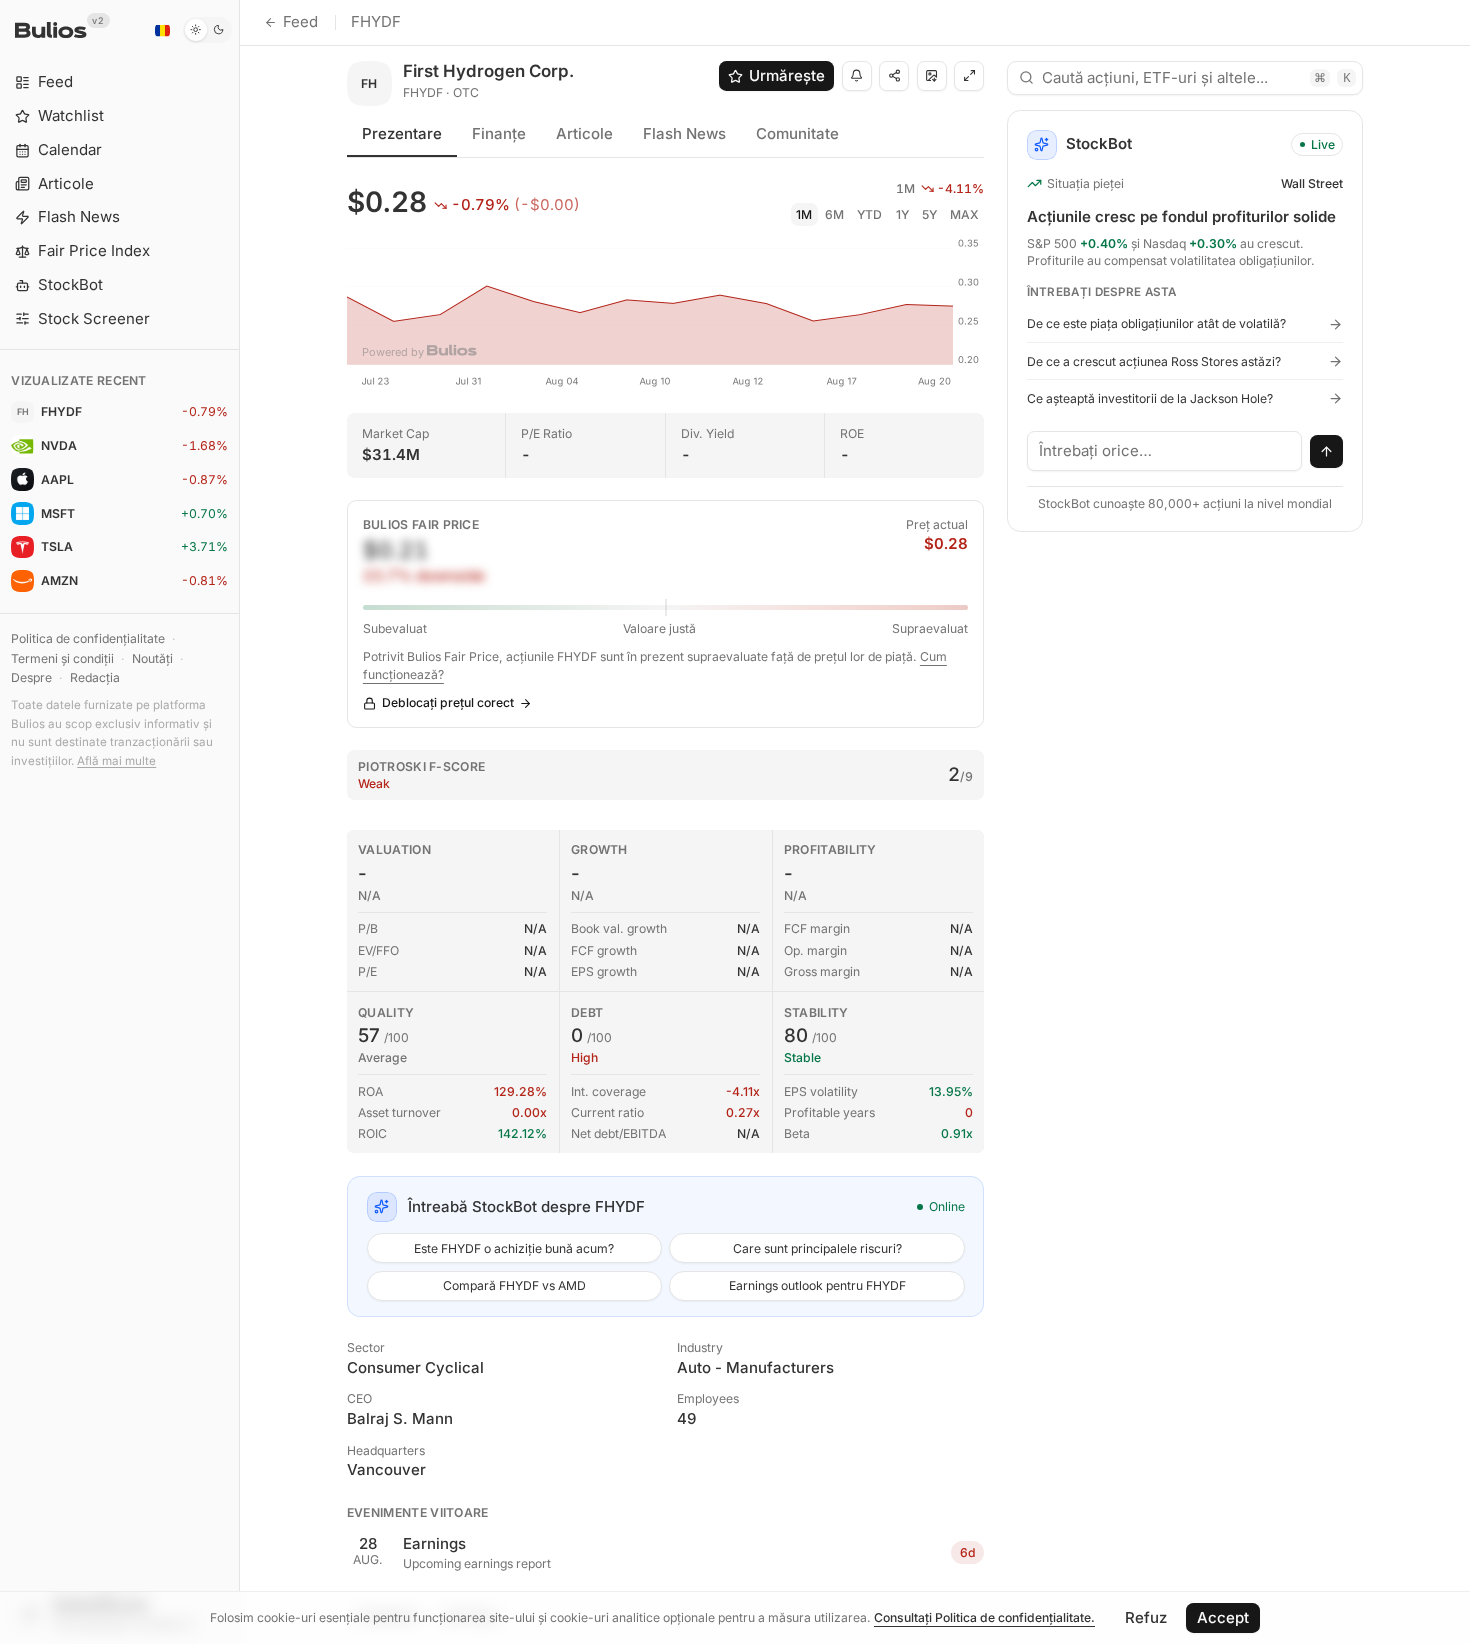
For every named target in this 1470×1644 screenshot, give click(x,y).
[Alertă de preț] (857, 76)
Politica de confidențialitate (88, 638)
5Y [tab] (929, 214)
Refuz (1146, 1617)
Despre (31, 677)
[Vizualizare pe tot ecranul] (969, 76)
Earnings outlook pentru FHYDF (817, 1285)
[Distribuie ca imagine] (932, 76)
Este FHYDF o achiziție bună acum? (514, 1248)
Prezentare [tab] (402, 133)
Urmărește (787, 75)
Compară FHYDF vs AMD (514, 1285)
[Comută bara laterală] (239, 822)
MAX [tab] (964, 214)
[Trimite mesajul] (1327, 452)
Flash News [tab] (684, 133)
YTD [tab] (869, 214)
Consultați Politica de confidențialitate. (984, 1617)
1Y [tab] (902, 214)
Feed (300, 21)
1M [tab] (804, 214)
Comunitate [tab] (797, 133)
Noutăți (152, 658)
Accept (1223, 1617)
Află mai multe (116, 761)
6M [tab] (834, 214)
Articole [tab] (584, 133)
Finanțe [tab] (499, 133)
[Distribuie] (894, 76)
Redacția (95, 677)
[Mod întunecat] (207, 30)
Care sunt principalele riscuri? (817, 1248)
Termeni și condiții (62, 658)
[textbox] (1165, 451)
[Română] (162, 30)
